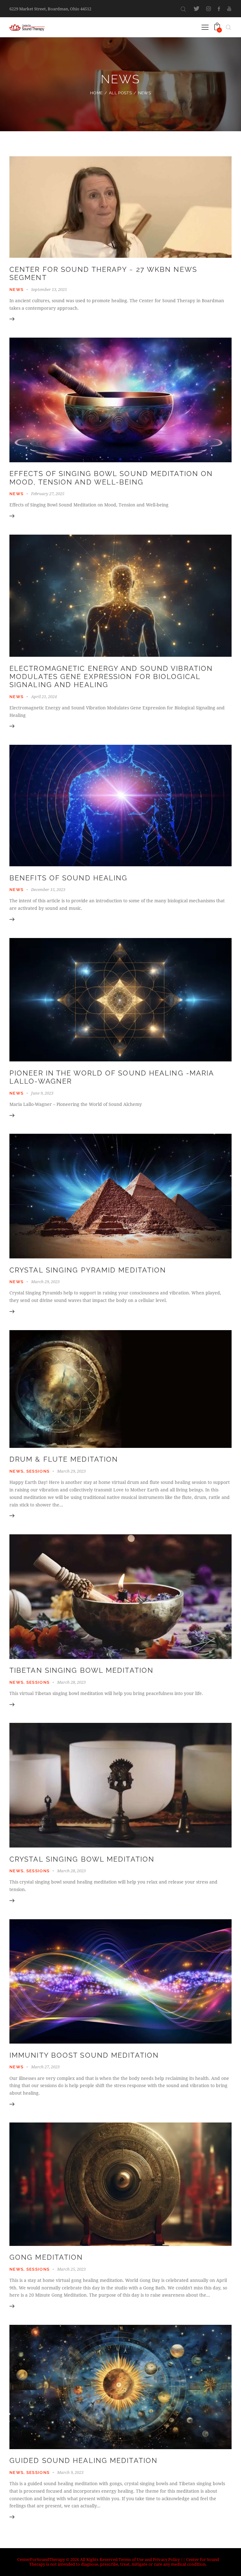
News (16, 290)
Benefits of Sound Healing (69, 878)
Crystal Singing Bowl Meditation (82, 1859)
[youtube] (229, 9)
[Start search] (183, 9)
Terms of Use (131, 2559)
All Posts (120, 93)
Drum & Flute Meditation (64, 1459)
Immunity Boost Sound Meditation (84, 2055)
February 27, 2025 (48, 494)
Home (96, 93)
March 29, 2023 (45, 1282)
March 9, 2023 (70, 2472)
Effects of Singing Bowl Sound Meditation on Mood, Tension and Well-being (111, 478)
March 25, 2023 (71, 2269)
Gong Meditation (46, 2257)
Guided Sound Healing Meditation (83, 2461)
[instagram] (209, 9)
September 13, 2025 (49, 289)
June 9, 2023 (42, 1093)
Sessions (38, 1471)
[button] (205, 27)
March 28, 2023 (71, 1682)
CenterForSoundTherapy (41, 2559)
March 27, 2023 (45, 2067)
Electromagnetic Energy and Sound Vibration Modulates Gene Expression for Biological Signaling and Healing (111, 677)
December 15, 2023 (48, 889)
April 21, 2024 (44, 697)
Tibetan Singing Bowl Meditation (81, 1670)
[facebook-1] (219, 9)
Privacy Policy (166, 2559)
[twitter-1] (196, 9)
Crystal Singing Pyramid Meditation (88, 1270)
